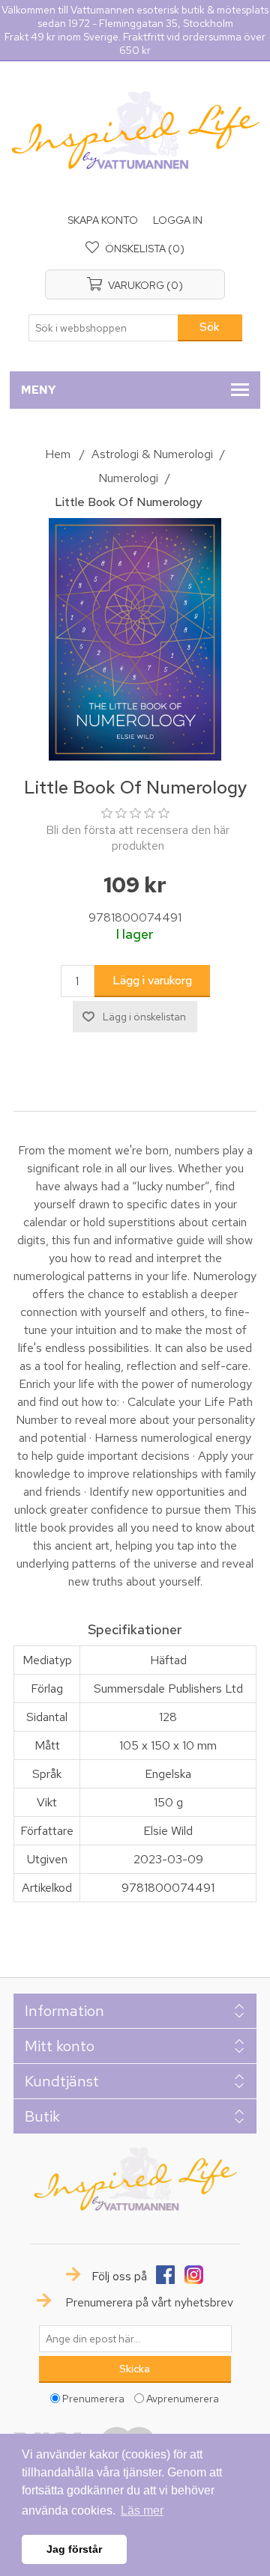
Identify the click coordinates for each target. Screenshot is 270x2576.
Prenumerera (93, 2399)
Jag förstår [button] (74, 2549)
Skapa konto (103, 220)
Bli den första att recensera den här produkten (138, 838)
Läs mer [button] (142, 2510)
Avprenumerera (183, 2399)
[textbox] (103, 328)
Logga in (178, 220)
